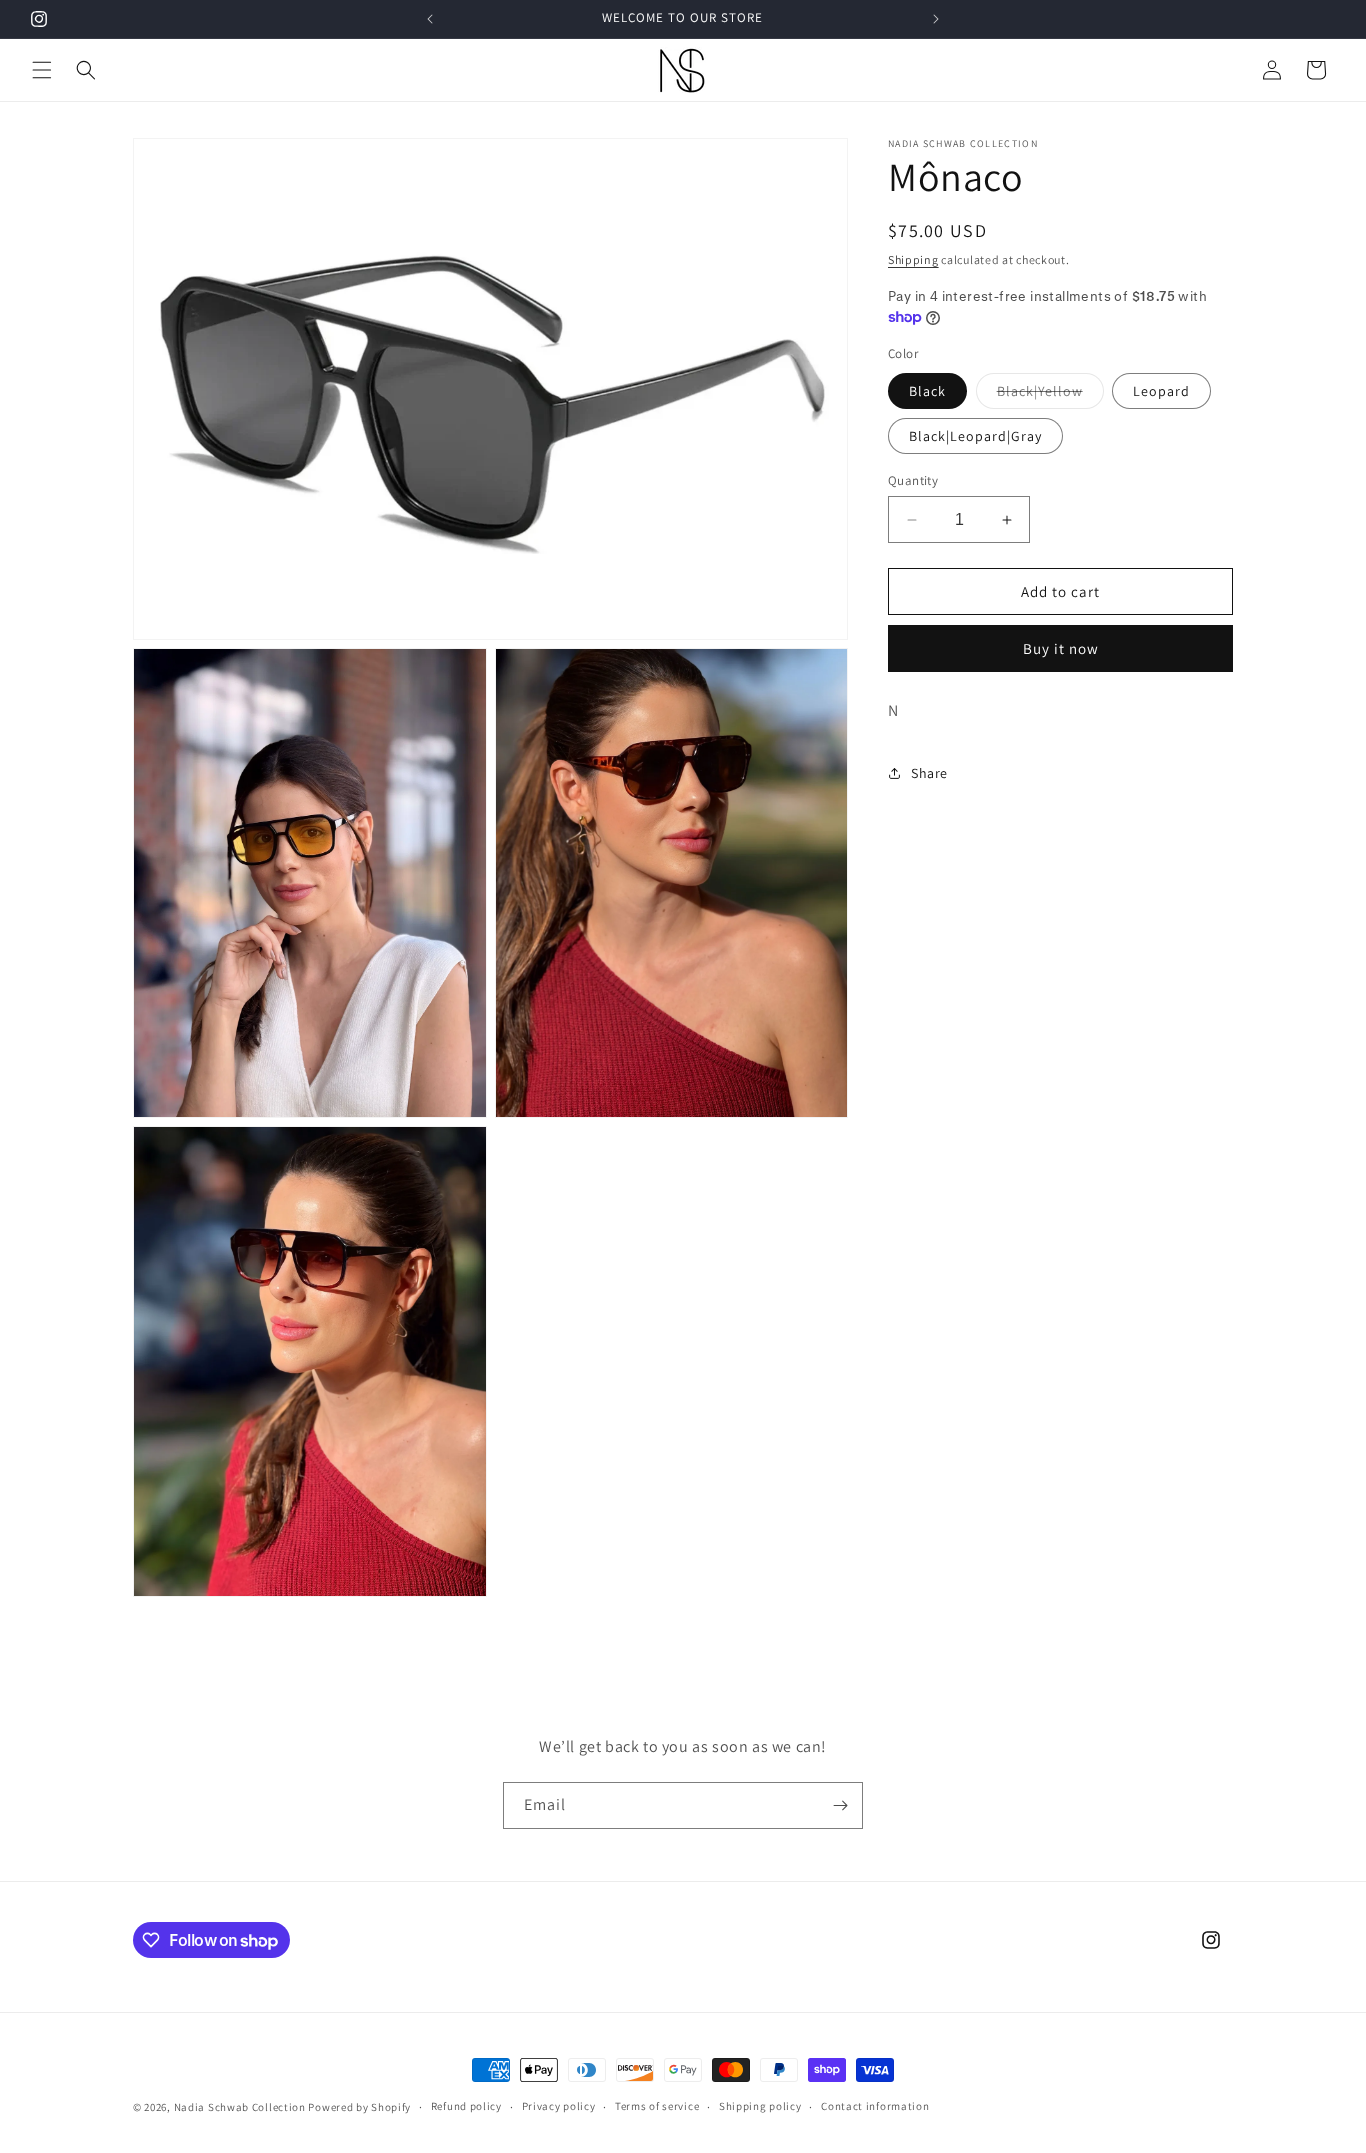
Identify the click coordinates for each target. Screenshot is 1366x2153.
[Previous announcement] (430, 19)
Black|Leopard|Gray (975, 436)
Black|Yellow (1050, 395)
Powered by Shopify (359, 2107)
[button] (42, 70)
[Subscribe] (840, 1805)
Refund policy (466, 2107)
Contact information (875, 2107)
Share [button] (929, 772)
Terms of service (657, 2107)
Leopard (1161, 391)
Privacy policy (559, 2107)
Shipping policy (760, 2107)
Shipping (913, 259)
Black (927, 391)
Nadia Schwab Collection (240, 2107)
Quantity (913, 480)
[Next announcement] (936, 19)
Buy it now (1061, 648)
